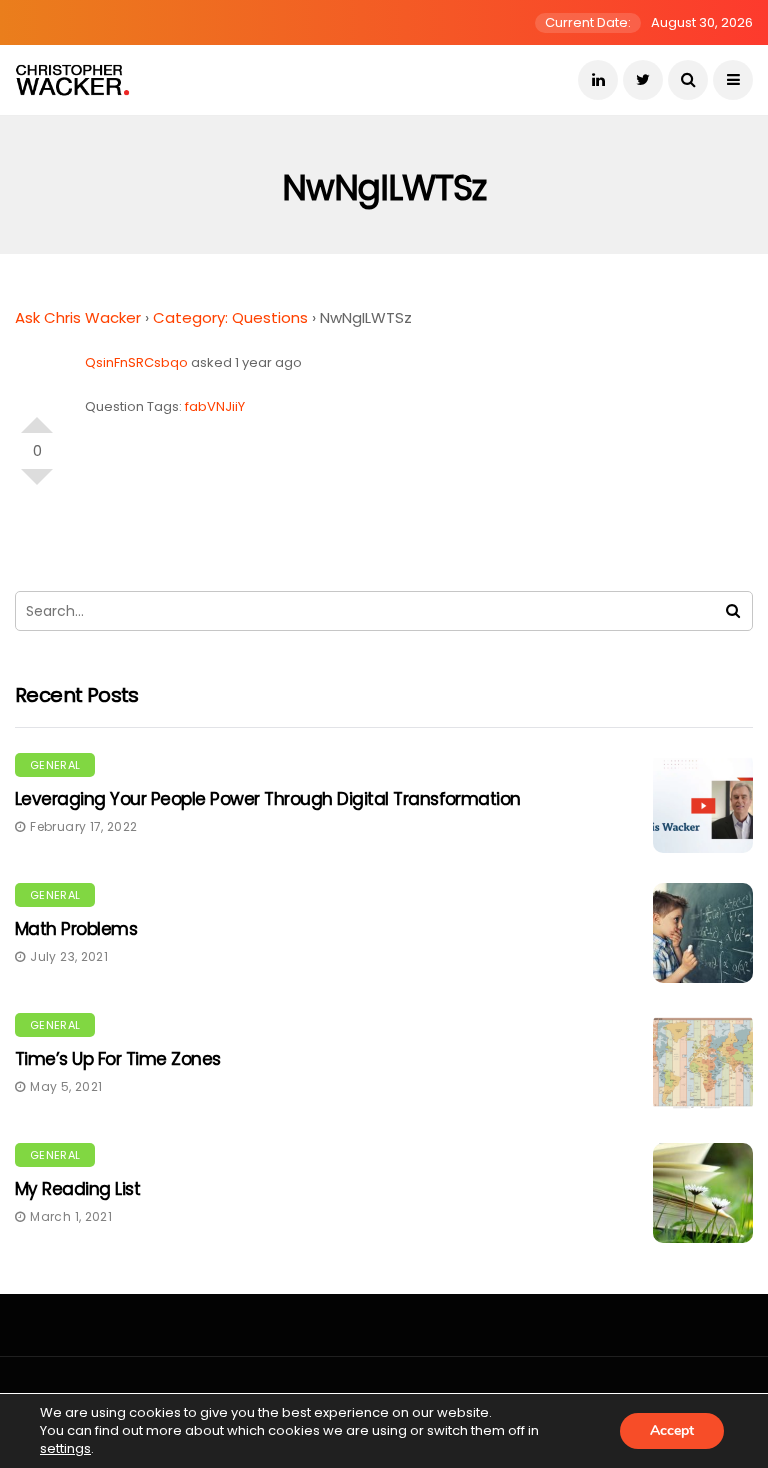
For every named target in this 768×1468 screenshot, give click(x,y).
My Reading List (77, 1189)
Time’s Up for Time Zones (118, 1059)
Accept (672, 1430)
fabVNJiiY (215, 406)
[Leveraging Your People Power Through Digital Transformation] (703, 803)
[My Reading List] (703, 1193)
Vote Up (37, 417)
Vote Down (37, 485)
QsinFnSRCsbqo (136, 362)
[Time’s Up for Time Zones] (703, 1063)
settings (65, 1449)
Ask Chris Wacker (78, 317)
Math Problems (76, 929)
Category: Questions (230, 317)
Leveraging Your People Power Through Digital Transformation (268, 799)
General (55, 765)
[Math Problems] (703, 933)
